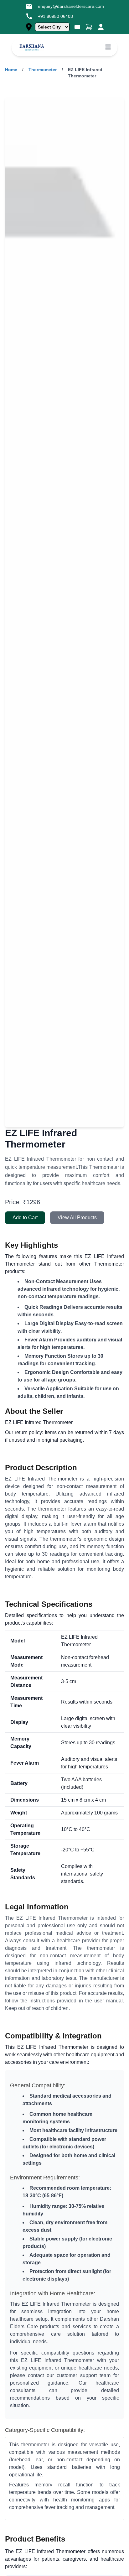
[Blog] (77, 27)
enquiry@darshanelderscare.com (71, 6)
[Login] (101, 27)
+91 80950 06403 (55, 16)
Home (11, 70)
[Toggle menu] (108, 48)
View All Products (77, 1218)
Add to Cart (25, 1218)
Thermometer (43, 70)
